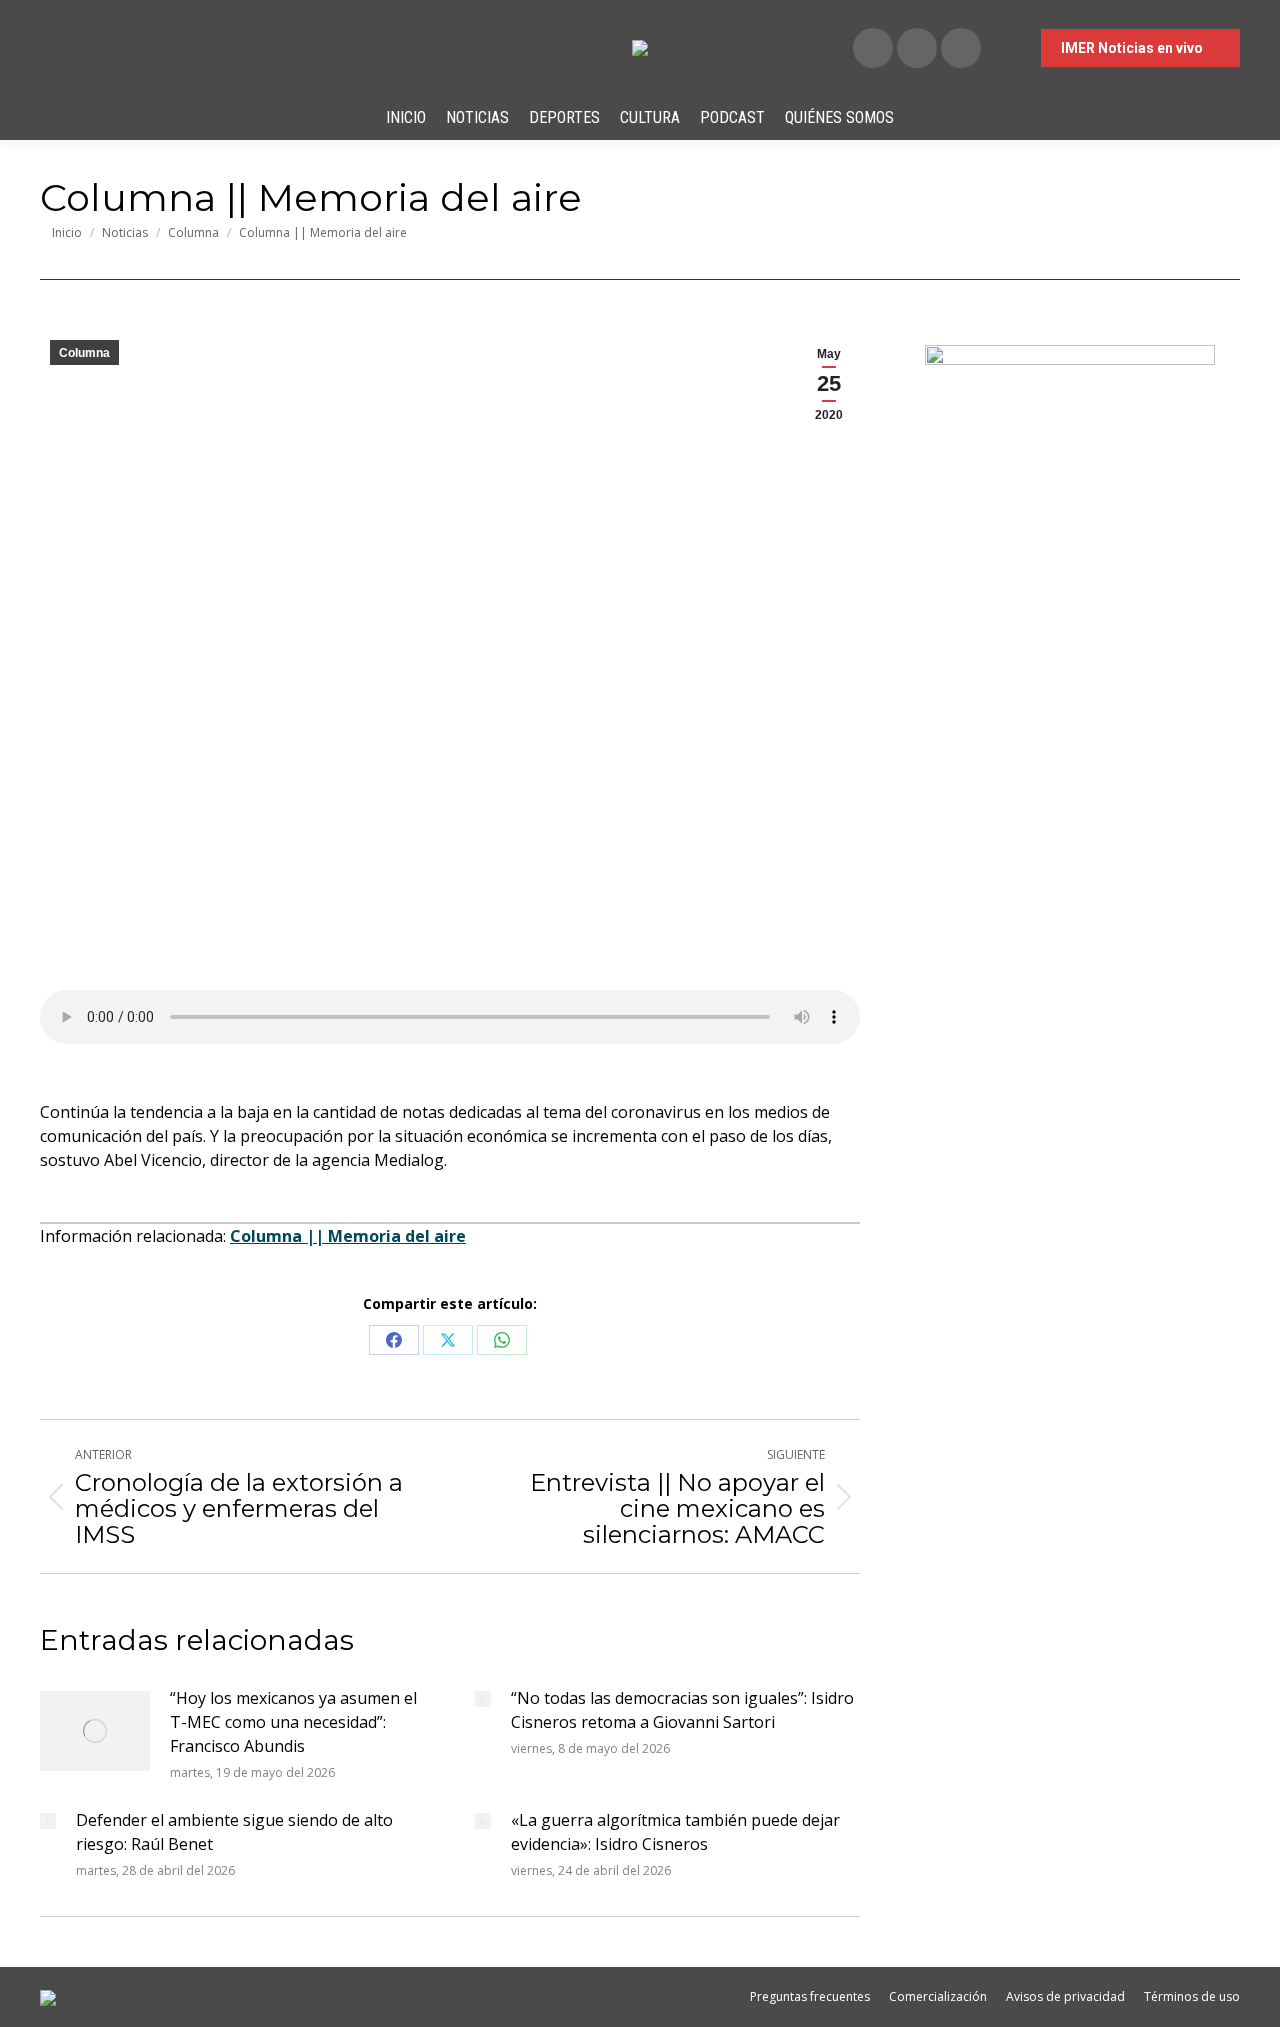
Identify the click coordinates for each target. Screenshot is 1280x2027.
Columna (84, 353)
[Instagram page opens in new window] (961, 48)
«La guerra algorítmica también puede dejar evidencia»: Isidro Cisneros (675, 1832)
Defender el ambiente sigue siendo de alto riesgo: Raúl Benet (234, 1832)
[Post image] (95, 1731)
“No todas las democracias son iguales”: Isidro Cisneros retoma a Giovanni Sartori (682, 1710)
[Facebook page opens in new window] (873, 48)
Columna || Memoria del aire (348, 1236)
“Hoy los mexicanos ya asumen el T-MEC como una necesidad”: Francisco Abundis (293, 1722)
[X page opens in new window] (917, 48)
